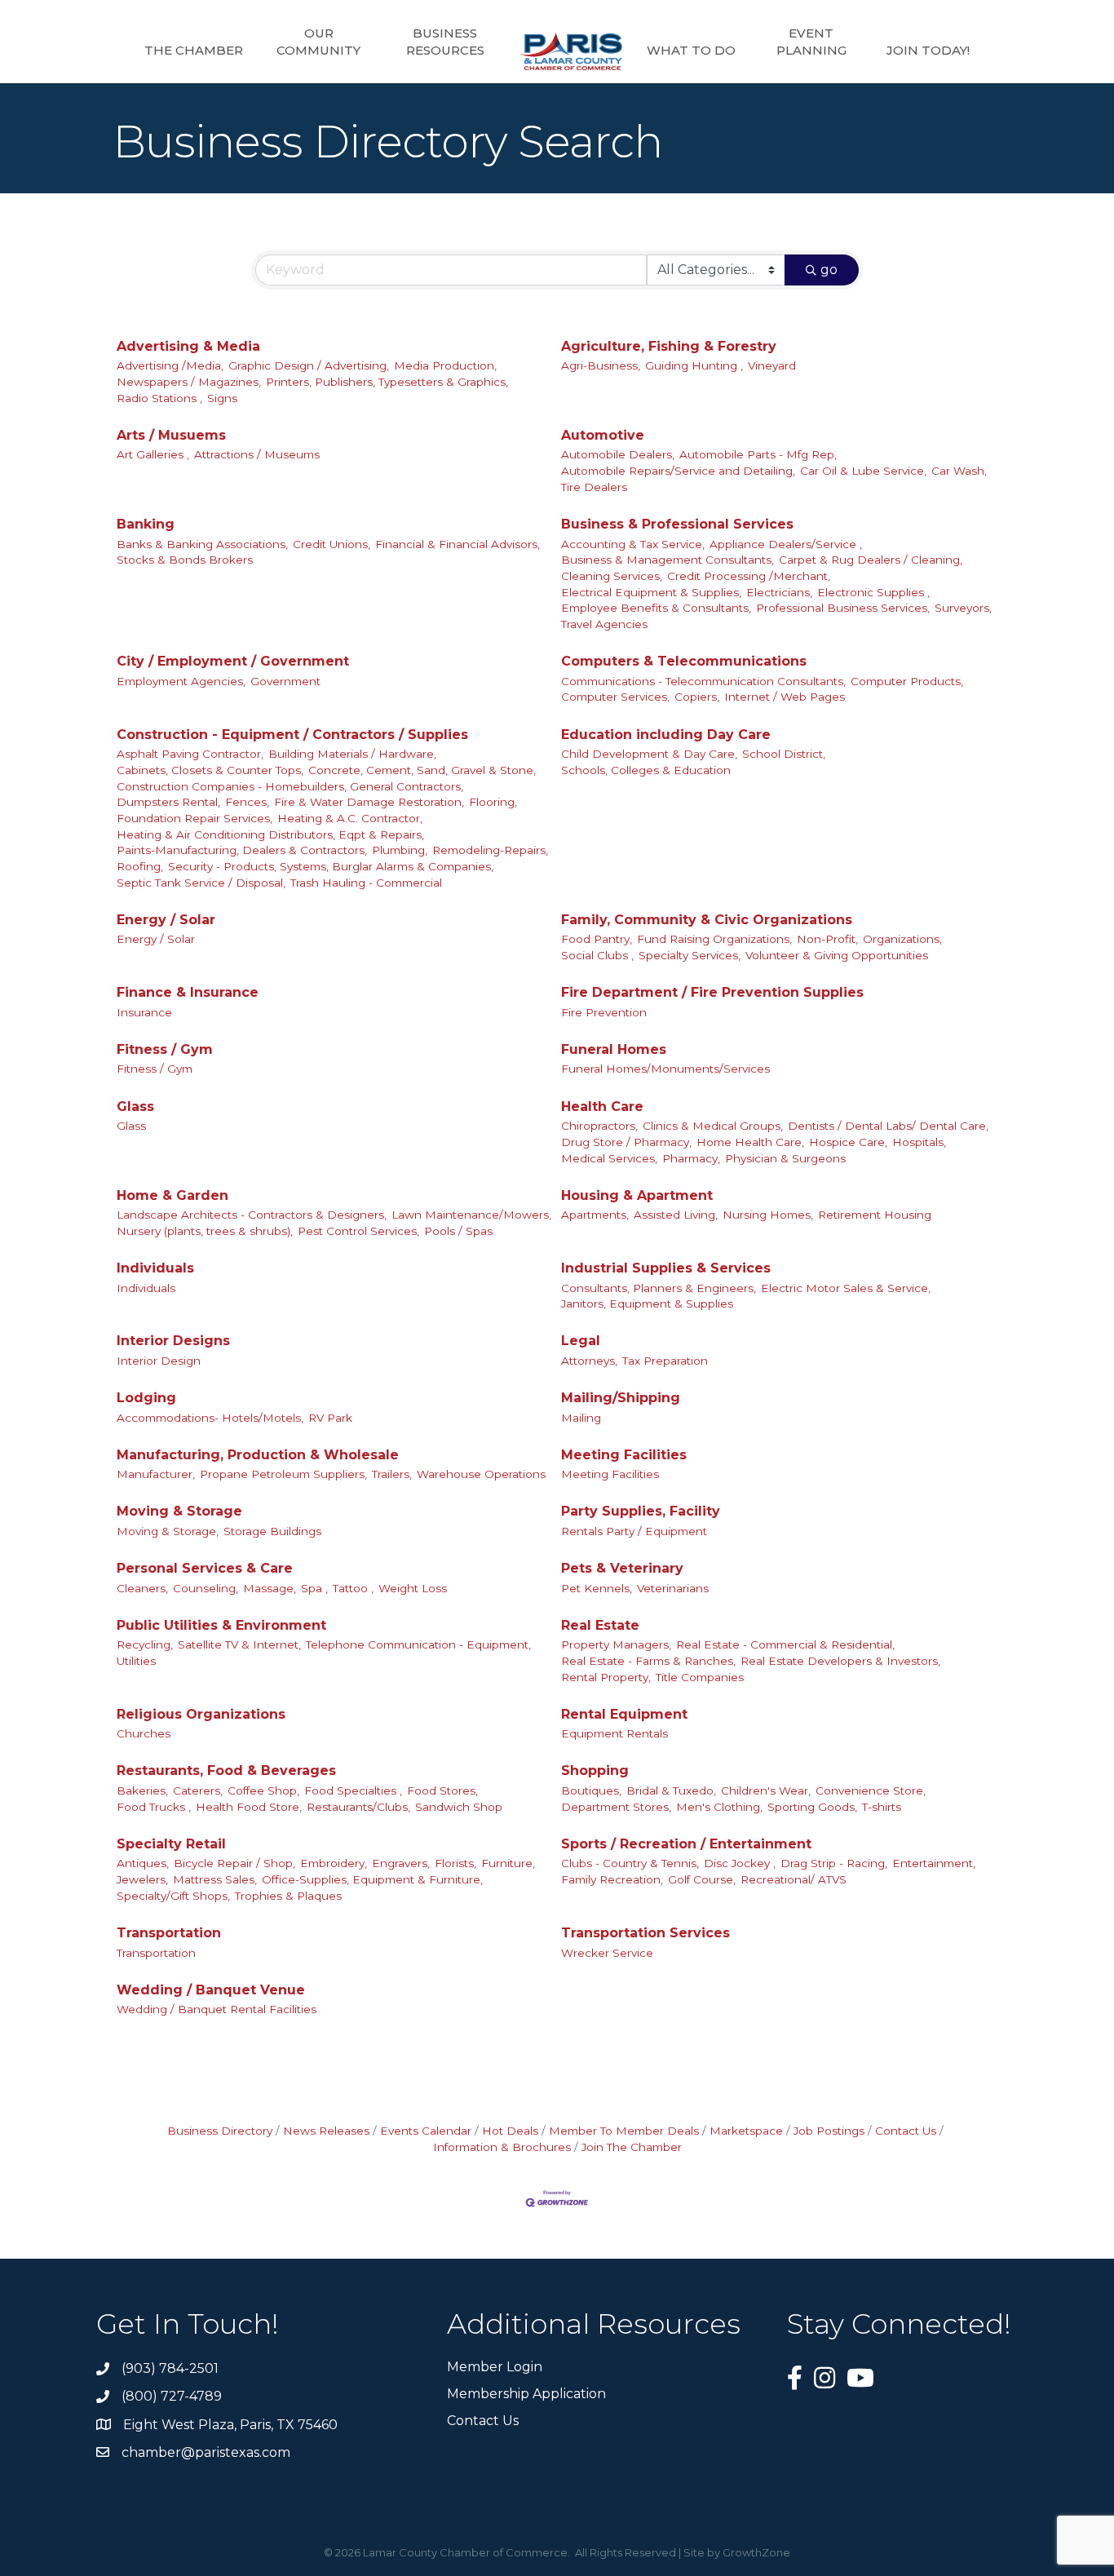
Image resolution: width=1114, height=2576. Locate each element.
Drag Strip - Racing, (834, 1863)
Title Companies (700, 1677)
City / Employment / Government (233, 661)
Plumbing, (400, 850)
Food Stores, (442, 1790)
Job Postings (829, 2131)
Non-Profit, (827, 939)
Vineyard (772, 365)
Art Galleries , (153, 454)
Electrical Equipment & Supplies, (651, 592)
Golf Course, (702, 1879)
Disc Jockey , (740, 1863)
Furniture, (508, 1863)
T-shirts (882, 1807)
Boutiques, (591, 1790)
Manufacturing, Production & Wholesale (258, 1455)
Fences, (247, 802)
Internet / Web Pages (785, 697)
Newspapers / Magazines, (189, 382)
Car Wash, (959, 471)
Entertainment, (934, 1863)
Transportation (169, 1933)
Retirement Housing (875, 1215)
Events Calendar (426, 2131)
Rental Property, (606, 1677)
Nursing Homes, (768, 1215)
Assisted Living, (676, 1215)
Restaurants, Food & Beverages (226, 1770)
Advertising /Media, (170, 365)
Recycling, (145, 1644)
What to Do (691, 50)
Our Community (318, 42)
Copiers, (697, 697)
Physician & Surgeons (785, 1158)
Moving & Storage (179, 1511)
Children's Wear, (766, 1790)
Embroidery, (334, 1863)
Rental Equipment (624, 1714)
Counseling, (206, 1588)
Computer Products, (907, 681)
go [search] (829, 270)
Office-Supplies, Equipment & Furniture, (372, 1879)
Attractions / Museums (257, 454)
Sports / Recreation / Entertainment (686, 1844)
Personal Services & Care (205, 1568)
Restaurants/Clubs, (358, 1807)
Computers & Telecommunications (684, 661)
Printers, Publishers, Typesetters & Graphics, (387, 382)
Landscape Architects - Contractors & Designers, (252, 1215)
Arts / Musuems (171, 435)
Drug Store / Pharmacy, (626, 1142)
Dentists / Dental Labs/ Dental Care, (888, 1126)
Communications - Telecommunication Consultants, (703, 681)
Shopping (595, 1770)
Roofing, (140, 866)
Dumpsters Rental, (168, 802)
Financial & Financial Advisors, (458, 544)
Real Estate (600, 1625)
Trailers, (392, 1474)
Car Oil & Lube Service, (863, 471)
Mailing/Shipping (621, 1398)
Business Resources (445, 42)
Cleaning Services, (612, 576)
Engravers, (401, 1863)
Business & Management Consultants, (668, 560)
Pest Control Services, (358, 1231)
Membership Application (526, 2394)
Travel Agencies (604, 624)
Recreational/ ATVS (794, 1879)
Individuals (155, 1268)
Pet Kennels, (597, 1588)
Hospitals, (919, 1142)
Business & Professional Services (677, 524)
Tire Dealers (594, 487)
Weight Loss (413, 1588)
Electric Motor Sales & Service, (846, 1288)
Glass (135, 1107)
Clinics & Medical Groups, (713, 1126)
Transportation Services (645, 1933)
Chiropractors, (599, 1126)
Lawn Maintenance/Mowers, (471, 1215)
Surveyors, (963, 608)
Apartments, (595, 1215)
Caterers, (198, 1790)
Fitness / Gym (165, 1049)
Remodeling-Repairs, (490, 850)
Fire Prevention (604, 1012)
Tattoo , (353, 1588)
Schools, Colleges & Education (646, 770)
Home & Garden (172, 1195)
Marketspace (746, 2131)
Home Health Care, (750, 1142)
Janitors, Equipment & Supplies (647, 1303)
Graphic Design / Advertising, (309, 365)
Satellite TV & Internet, (239, 1644)
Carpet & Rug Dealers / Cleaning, (871, 560)
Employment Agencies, (181, 681)
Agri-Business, (601, 365)
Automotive (603, 435)
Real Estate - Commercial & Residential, (785, 1644)
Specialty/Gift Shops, (173, 1896)
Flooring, (493, 802)
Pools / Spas (458, 1231)
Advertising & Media (188, 346)
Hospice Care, (848, 1142)
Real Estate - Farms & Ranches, (648, 1661)
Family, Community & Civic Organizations (707, 920)
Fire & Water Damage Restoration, (369, 802)
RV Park (330, 1418)
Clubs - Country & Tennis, (630, 1863)
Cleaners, (142, 1588)
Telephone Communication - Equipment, (418, 1644)
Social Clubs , (597, 955)
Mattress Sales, (215, 1879)
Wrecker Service (607, 1953)
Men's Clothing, (719, 1807)
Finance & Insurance (188, 992)
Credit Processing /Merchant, (749, 576)
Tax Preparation (665, 1361)
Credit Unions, (332, 544)
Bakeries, (142, 1790)
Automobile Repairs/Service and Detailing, (678, 471)
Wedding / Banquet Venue (211, 1990)
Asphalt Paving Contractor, (190, 754)
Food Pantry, (597, 939)
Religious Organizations (201, 1714)
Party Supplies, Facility (641, 1511)
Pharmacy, (691, 1158)
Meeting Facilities (624, 1455)
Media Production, (445, 365)
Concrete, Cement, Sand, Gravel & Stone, (422, 770)
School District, (784, 754)
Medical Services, (609, 1158)
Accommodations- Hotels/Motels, (210, 1418)
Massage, (270, 1588)
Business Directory (220, 2131)
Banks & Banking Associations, (202, 544)
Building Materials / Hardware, (352, 754)
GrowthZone (756, 2552)
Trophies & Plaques (288, 1896)
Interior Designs (173, 1341)
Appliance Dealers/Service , (786, 544)
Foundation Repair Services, (195, 818)
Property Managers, (616, 1644)
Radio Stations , (159, 398)
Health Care (602, 1107)
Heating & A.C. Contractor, (350, 818)
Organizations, (902, 939)
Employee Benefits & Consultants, (656, 608)
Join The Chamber (632, 2147)
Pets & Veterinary (622, 1568)
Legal (581, 1341)
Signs (222, 398)
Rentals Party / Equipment (634, 1531)
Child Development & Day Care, (649, 754)
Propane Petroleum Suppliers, (283, 1474)
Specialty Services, (690, 955)
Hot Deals (510, 2131)
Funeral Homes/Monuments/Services (665, 1069)
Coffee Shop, (263, 1790)
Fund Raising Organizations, (714, 939)
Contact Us (906, 2131)
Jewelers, (142, 1879)
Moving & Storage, (168, 1531)
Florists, (455, 1863)
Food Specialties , (353, 1790)
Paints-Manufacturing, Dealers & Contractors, (242, 850)
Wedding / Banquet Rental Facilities (217, 2009)
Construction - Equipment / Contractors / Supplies (292, 735)
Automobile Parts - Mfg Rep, (758, 454)
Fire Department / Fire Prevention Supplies (712, 992)
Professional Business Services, (843, 608)
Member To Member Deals (624, 2131)
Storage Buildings (272, 1531)
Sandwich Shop (459, 1807)
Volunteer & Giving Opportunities (837, 955)
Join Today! (928, 50)
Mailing (581, 1418)
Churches (144, 1733)
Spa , (314, 1588)
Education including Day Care (666, 735)
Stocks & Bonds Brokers (185, 560)
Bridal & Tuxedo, (671, 1790)
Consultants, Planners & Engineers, (659, 1288)
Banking (146, 524)
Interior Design (159, 1361)
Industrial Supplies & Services (666, 1268)
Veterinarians (673, 1588)
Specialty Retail (171, 1844)
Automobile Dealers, (618, 454)
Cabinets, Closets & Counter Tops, (210, 770)
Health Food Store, (249, 1807)
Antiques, (143, 1863)
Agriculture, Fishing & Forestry (669, 346)
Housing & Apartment (637, 1195)
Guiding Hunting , (694, 365)
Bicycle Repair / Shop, (234, 1863)
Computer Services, (615, 697)
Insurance (144, 1012)
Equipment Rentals (614, 1733)
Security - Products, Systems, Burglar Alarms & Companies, (331, 866)
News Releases (326, 2131)
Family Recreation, (612, 1879)
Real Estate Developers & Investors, (840, 1661)
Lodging (146, 1398)
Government (285, 681)
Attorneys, (589, 1361)
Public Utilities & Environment (221, 1625)
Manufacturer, (156, 1474)
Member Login (495, 2367)
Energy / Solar (166, 920)
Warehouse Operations (481, 1474)
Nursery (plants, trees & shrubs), (205, 1231)
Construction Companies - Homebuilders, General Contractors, (290, 786)
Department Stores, (616, 1807)
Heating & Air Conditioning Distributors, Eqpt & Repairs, (270, 834)
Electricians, (779, 592)
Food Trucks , (154, 1807)
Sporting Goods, (812, 1807)
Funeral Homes (614, 1049)
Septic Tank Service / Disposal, (201, 883)
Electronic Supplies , (873, 592)
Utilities (136, 1661)
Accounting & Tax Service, (633, 544)
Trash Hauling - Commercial (366, 883)
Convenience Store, (871, 1790)
